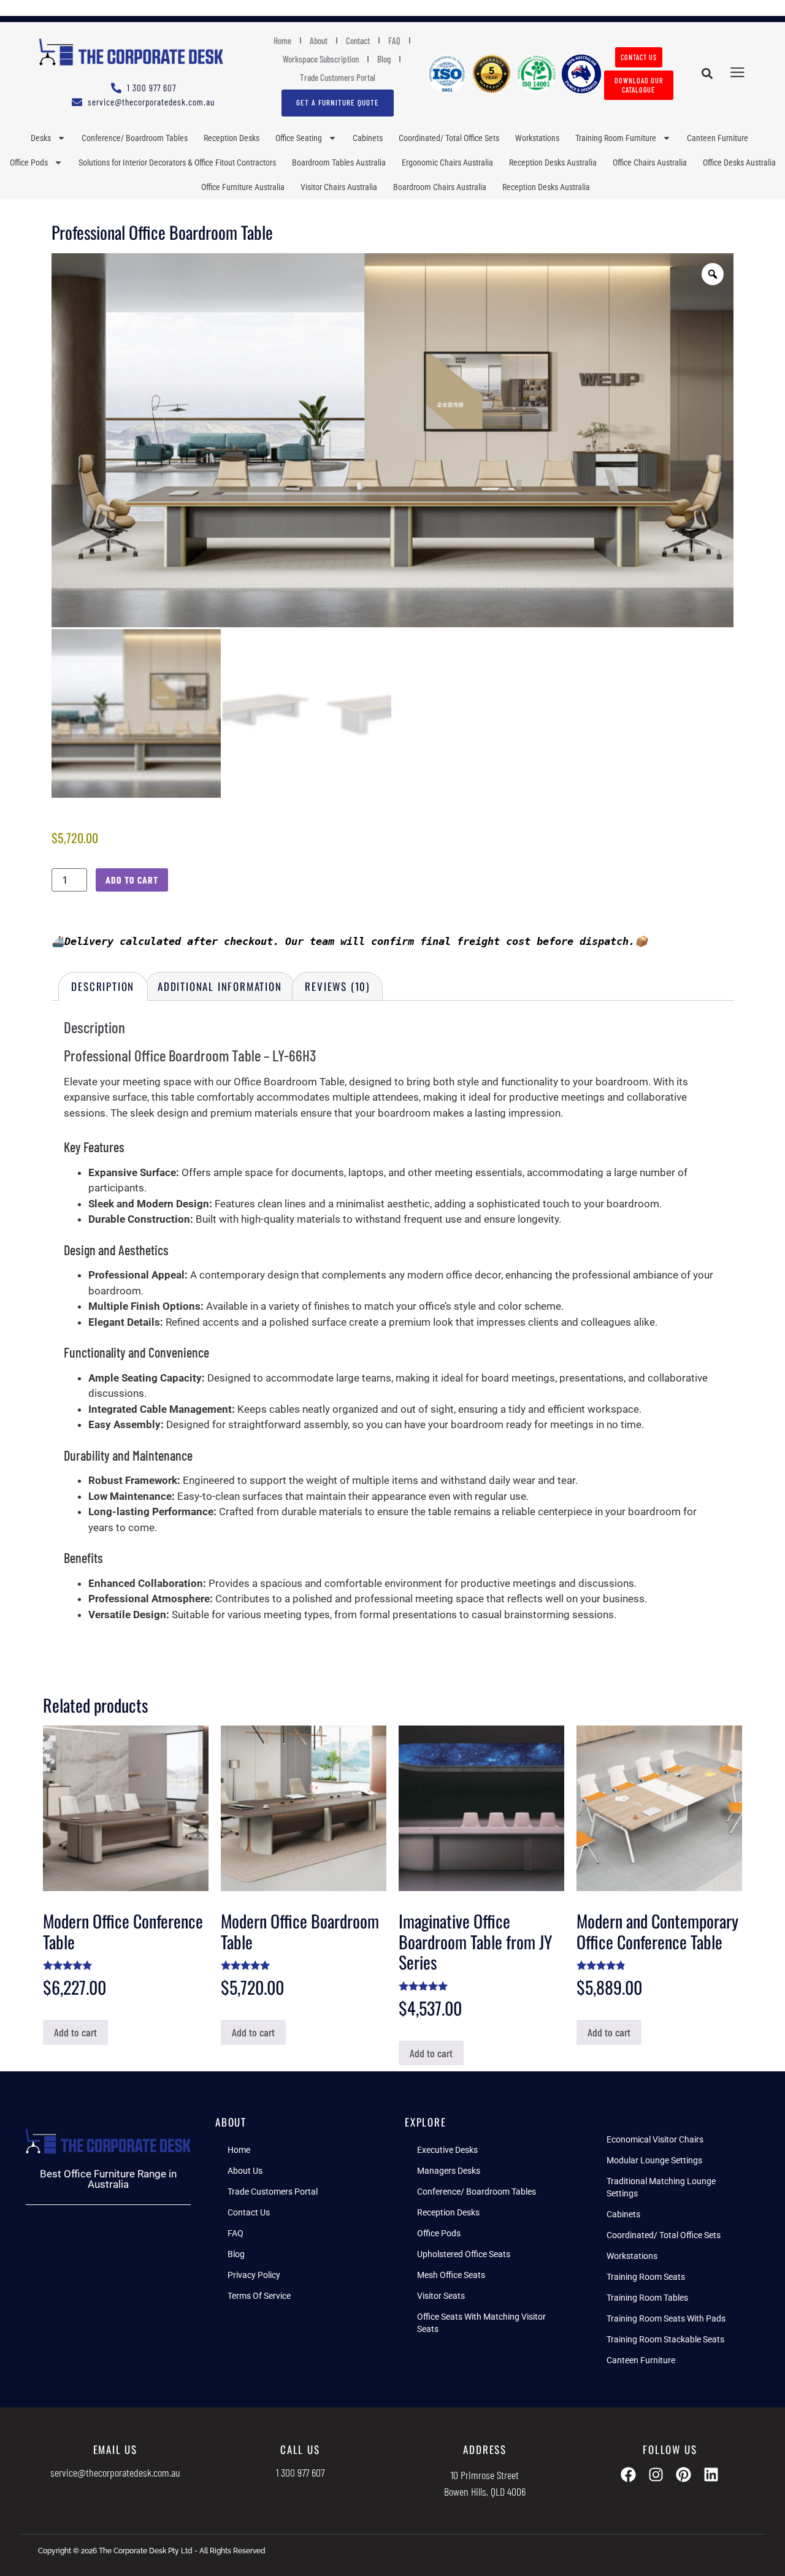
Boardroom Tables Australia (339, 162)
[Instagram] (656, 2475)
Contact (358, 40)
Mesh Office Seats (451, 2275)
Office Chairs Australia (650, 162)
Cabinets (368, 138)
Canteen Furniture (718, 138)
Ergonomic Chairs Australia (447, 162)
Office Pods (29, 162)
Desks (41, 138)
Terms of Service (259, 2296)
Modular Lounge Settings (654, 2160)
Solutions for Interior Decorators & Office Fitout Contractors (177, 162)
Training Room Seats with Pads (666, 2318)
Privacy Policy (254, 2275)
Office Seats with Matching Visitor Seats (481, 2323)
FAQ (394, 40)
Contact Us (249, 2212)
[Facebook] (628, 2475)
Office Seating (299, 138)
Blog (384, 59)
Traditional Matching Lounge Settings (661, 2187)
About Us (245, 2171)
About (319, 40)
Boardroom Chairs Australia (440, 187)
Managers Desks (449, 2171)
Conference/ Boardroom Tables (135, 138)
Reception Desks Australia (553, 162)
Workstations (537, 138)
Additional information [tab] (220, 986)
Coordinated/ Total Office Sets (449, 138)
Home (282, 40)
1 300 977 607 (300, 2472)
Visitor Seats (441, 2296)
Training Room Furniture (616, 138)
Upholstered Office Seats (464, 2254)
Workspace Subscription (321, 59)
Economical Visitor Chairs (655, 2139)
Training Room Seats (646, 2277)
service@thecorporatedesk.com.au (115, 2472)
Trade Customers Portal (338, 77)
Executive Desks (447, 2150)
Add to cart (132, 880)
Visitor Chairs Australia (339, 187)
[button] (707, 74)
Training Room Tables (647, 2298)
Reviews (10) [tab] (337, 986)
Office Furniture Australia (243, 187)
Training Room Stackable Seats (665, 2339)
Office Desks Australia (739, 162)
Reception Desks (232, 138)
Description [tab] (103, 986)
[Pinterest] (684, 2475)
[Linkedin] (711, 2475)
